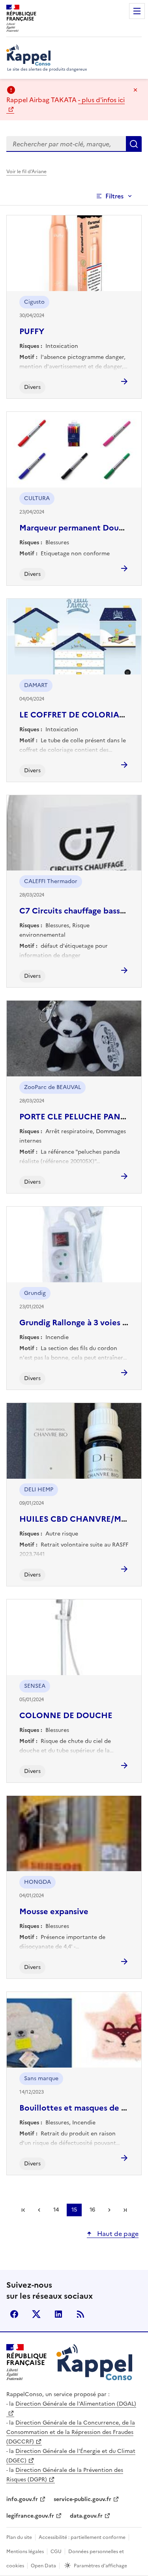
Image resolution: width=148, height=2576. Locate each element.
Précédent (39, 2210)
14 (56, 2210)
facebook (14, 2314)
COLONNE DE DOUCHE (66, 1715)
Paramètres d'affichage (100, 2566)
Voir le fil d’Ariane (26, 172)
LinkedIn (58, 2314)
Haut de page (117, 2234)
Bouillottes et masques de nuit (78, 2108)
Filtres (114, 196)
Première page (23, 2210)
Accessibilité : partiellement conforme (82, 2537)
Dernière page (125, 2210)
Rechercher (134, 144)
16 (92, 2210)
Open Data (43, 2566)
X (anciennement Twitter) (36, 2314)
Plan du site (19, 2537)
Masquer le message (135, 90)
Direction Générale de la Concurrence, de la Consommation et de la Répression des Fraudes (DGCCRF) (71, 2432)
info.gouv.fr (22, 2499)
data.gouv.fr (86, 2516)
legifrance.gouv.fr (30, 2516)
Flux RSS (81, 2314)
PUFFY (32, 331)
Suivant (109, 2210)
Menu (137, 11)
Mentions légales (25, 2552)
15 (74, 2210)
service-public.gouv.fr (82, 2499)
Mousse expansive (54, 1911)
